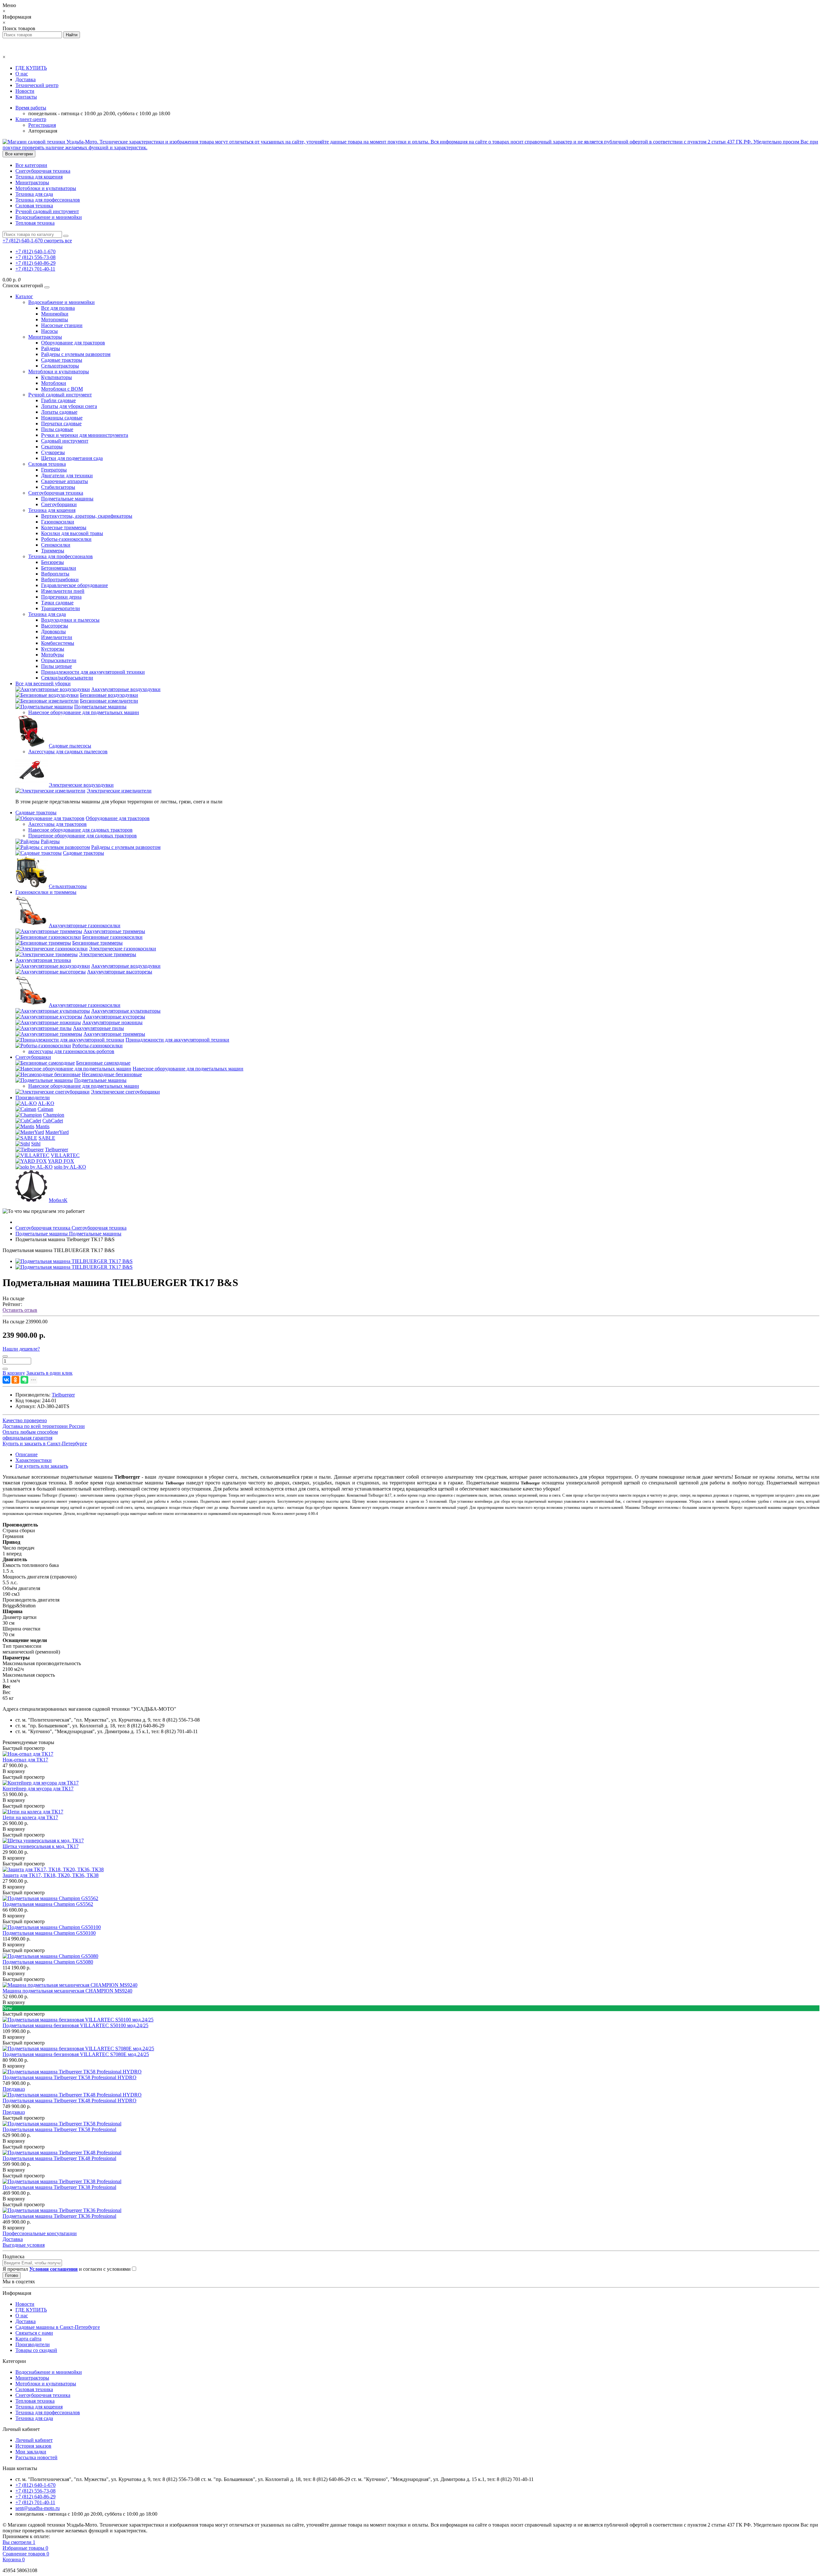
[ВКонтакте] (6, 1380)
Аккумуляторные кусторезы (114, 1017)
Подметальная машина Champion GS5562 (48, 1904)
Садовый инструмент (65, 441)
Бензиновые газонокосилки (112, 937)
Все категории (31, 165)
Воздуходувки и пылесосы (70, 620)
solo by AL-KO (70, 1167)
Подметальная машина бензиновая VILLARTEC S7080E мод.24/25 (76, 2054)
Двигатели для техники (67, 475)
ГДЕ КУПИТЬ (31, 68)
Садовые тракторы (62, 360)
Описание (26, 1454)
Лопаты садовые (59, 412)
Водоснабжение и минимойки (49, 217)
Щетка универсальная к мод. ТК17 (41, 1846)
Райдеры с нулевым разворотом (76, 354)
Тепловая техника (35, 223)
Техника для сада (34, 194)
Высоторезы (55, 626)
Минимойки (55, 314)
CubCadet (53, 1121)
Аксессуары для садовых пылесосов (68, 752)
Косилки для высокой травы (72, 533)
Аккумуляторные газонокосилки (85, 925)
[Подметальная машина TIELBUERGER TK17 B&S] (74, 1261)
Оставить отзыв (20, 1310)
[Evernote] (24, 1380)
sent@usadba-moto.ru (38, 2508)
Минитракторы (32, 182)
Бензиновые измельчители (109, 701)
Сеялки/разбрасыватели (67, 678)
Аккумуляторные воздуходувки (126, 689)
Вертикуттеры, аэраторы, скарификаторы (87, 516)
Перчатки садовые (61, 424)
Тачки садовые (57, 603)
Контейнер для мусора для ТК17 (38, 1789)
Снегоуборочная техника (43, 171)
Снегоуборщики (59, 504)
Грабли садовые (58, 400)
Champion (54, 1115)
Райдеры (51, 348)
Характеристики (34, 1460)
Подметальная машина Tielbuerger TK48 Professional (59, 2158)
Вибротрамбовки (60, 579)
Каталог (24, 296)
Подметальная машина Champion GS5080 (48, 1962)
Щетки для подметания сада (72, 458)
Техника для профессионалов (48, 200)
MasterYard (57, 1132)
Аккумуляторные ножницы (112, 1022)
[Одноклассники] (15, 1380)
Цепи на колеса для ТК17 (30, 1817)
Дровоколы (53, 631)
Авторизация (43, 131)
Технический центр (37, 85)
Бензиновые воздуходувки (109, 695)
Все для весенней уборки (43, 683)
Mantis (43, 1126)
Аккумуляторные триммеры (114, 931)
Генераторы (54, 470)
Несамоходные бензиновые (112, 1074)
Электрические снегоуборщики (125, 1092)
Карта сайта (28, 2339)
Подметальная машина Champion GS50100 (49, 1933)
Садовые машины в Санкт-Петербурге (58, 2327)
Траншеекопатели (61, 608)
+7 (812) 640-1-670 (35, 251)
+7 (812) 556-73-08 (35, 257)
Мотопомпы (55, 320)
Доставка (26, 79)
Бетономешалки (59, 568)
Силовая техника (34, 206)
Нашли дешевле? (21, 1349)
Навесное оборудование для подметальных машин (84, 712)
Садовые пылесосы (70, 746)
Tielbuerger (57, 1150)
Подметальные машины (67, 499)
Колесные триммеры (64, 527)
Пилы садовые (57, 429)
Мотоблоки (54, 383)
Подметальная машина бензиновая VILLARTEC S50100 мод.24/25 (75, 2025)
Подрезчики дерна (61, 597)
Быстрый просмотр (24, 1748)
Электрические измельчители (119, 791)
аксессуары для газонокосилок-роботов (71, 1051)
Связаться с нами (34, 2333)
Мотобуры (52, 655)
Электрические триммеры (108, 954)
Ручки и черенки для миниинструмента (85, 435)
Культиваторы (57, 377)
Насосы (49, 331)
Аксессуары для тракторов (57, 824)
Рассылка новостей (36, 2457)
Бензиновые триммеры (97, 943)
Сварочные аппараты (65, 481)
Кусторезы (53, 649)
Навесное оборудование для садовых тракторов (80, 830)
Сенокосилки (56, 545)
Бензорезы (52, 562)
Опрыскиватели (59, 660)
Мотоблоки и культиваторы (46, 188)
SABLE (47, 1138)
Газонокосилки (58, 522)
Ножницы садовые (62, 418)
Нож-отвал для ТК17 (25, 1760)
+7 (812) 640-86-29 (35, 263)
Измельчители (57, 637)
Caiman (45, 1109)
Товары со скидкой (36, 2350)
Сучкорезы (53, 452)
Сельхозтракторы (60, 366)
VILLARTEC (65, 1155)
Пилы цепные (57, 666)
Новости (25, 91)
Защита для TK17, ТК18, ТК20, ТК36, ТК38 (51, 1875)
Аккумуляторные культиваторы (126, 1011)
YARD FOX (61, 1161)
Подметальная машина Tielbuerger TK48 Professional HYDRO (70, 2101)
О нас (22, 74)
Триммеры (53, 551)
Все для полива (58, 308)
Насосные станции (62, 325)
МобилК (58, 1200)
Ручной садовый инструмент (47, 211)
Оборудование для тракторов (73, 343)
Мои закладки (31, 2452)
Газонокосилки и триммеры (46, 892)
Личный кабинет (34, 2440)
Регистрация (42, 125)
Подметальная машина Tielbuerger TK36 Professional (59, 2216)
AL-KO (46, 1103)
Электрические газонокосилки (122, 949)
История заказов (33, 2446)
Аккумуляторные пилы (98, 1028)
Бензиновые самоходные (103, 1063)
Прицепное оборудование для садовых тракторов (83, 836)
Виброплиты (55, 574)
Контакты (26, 97)
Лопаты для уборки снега (69, 406)
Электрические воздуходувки (81, 785)
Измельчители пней (63, 591)
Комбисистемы (58, 643)
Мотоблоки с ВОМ (62, 389)
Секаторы (52, 447)
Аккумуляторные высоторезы (120, 972)
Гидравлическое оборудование (74, 585)
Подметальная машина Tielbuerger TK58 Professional (59, 2129)
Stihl (36, 1144)
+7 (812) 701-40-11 (35, 269)
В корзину (14, 1771)
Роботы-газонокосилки (66, 539)
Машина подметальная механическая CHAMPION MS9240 (67, 1991)
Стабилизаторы (58, 487)
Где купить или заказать (42, 1466)
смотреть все (58, 241)
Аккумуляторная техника (43, 960)
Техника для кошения (39, 177)
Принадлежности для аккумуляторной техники (93, 672)
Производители (33, 1098)
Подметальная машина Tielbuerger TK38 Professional (59, 2187)
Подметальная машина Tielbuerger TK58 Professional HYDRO (70, 2077)
